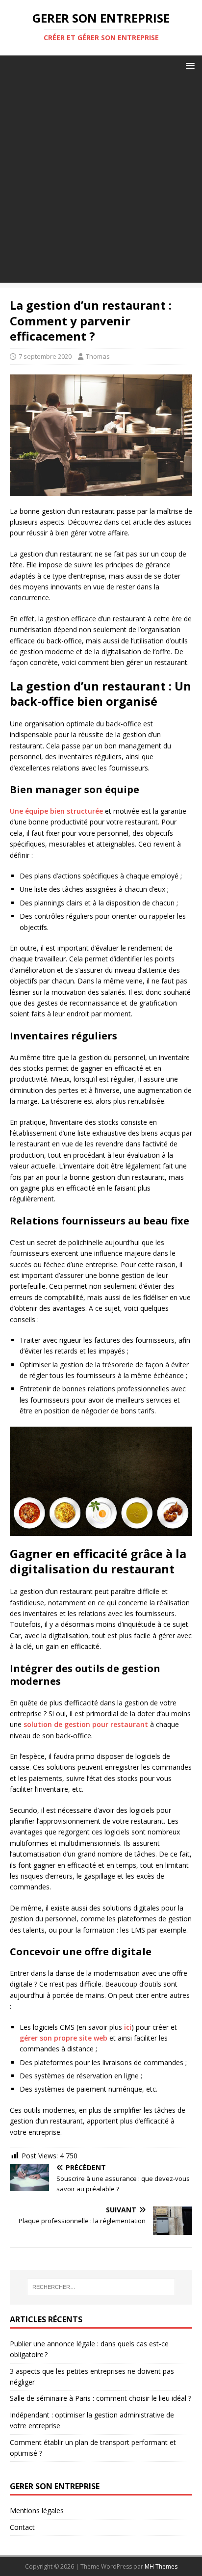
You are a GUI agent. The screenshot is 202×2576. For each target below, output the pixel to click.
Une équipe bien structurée (56, 811)
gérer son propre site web (63, 2038)
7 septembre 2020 (45, 356)
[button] (189, 65)
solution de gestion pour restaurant (86, 1724)
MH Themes (161, 2566)
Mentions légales (37, 2510)
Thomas (98, 356)
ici (128, 2027)
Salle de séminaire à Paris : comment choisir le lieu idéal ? (101, 2398)
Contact (22, 2527)
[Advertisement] (101, 182)
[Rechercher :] (101, 2287)
